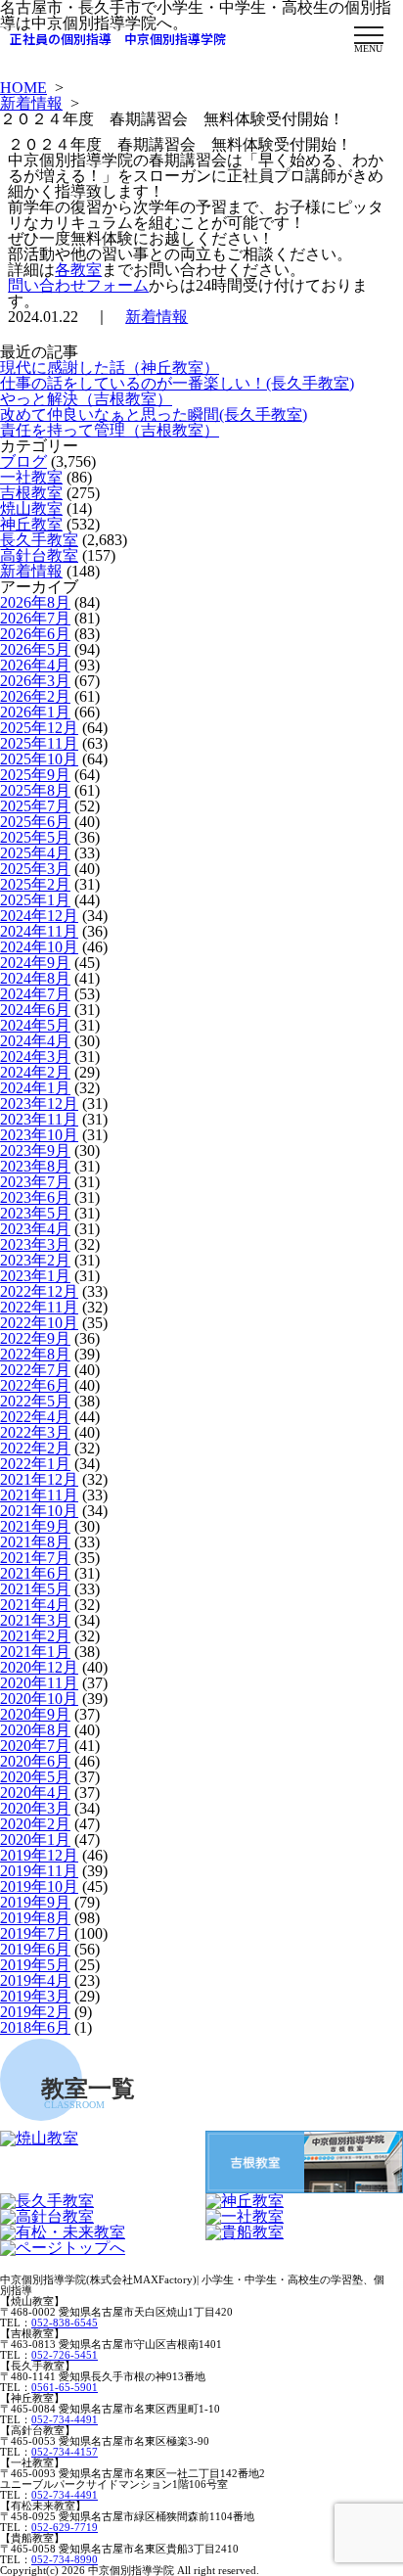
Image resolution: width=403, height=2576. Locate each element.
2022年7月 (35, 1370)
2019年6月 (35, 1949)
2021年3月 (35, 1620)
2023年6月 (35, 1197)
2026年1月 (35, 712)
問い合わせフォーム (78, 285)
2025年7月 (35, 806)
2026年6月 (35, 634)
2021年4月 (35, 1605)
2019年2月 (35, 2012)
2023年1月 (35, 1276)
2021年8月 (35, 1542)
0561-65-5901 (65, 2387)
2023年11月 (39, 1119)
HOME (23, 88)
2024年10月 (39, 947)
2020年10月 (39, 1699)
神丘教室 (31, 524)
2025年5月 (35, 837)
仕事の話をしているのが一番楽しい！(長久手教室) (177, 383)
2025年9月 (35, 775)
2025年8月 (35, 790)
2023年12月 (39, 1104)
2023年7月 (35, 1182)
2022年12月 (39, 1291)
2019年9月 (35, 1902)
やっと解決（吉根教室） (86, 399)
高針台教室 (39, 555)
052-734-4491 (65, 2419)
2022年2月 (35, 1448)
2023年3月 (35, 1244)
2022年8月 (35, 1354)
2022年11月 (39, 1307)
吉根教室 (31, 493)
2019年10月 (39, 1886)
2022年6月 (35, 1385)
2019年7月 (35, 1933)
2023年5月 (35, 1213)
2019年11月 (39, 1871)
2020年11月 (39, 1683)
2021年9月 (35, 1526)
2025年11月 (39, 743)
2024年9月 (35, 963)
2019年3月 (35, 1996)
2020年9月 (35, 1714)
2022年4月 (35, 1417)
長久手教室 (39, 540)
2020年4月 (35, 1793)
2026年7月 (35, 618)
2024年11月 (39, 931)
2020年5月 (35, 1777)
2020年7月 (35, 1746)
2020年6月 (35, 1761)
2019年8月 (35, 1918)
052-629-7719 (65, 2527)
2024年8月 (35, 978)
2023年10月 (39, 1135)
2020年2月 (35, 1824)
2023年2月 (35, 1260)
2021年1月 (35, 1652)
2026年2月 (35, 696)
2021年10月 (39, 1511)
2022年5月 (35, 1401)
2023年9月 (35, 1150)
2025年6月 (35, 822)
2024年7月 (35, 994)
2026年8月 (35, 602)
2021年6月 (35, 1573)
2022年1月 (35, 1464)
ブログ (23, 461)
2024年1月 (35, 1088)
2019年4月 (35, 1980)
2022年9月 (35, 1338)
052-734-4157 (65, 2452)
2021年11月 (39, 1495)
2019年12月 (39, 1855)
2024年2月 (35, 1072)
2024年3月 (35, 1057)
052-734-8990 (65, 2559)
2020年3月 (35, 1808)
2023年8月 (35, 1166)
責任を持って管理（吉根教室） (110, 430)
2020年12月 (39, 1667)
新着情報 (31, 103)
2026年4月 (35, 665)
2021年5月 (35, 1589)
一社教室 (31, 477)
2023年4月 (35, 1229)
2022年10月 (39, 1323)
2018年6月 (35, 2027)
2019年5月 (35, 1965)
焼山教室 (31, 508)
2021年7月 (35, 1558)
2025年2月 (35, 884)
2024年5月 (35, 1025)
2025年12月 (39, 728)
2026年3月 (35, 681)
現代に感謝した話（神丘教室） (110, 368)
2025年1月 (35, 900)
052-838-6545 (65, 2323)
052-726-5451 (65, 2355)
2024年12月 (39, 916)
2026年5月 (35, 649)
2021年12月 (39, 1479)
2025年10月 (39, 759)
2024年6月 (35, 1010)
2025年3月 (35, 869)
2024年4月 (35, 1041)
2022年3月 (35, 1432)
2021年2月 (35, 1636)
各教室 (78, 270)
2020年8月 (35, 1730)
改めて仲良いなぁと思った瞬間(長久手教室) (154, 414)
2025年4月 (35, 853)
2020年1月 (35, 1840)
